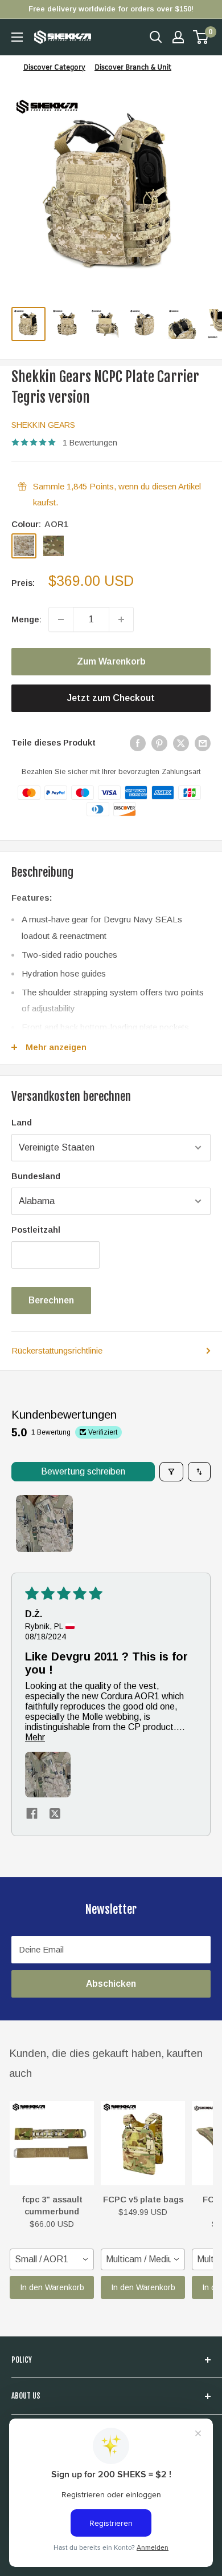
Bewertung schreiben (83, 1471)
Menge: (26, 619)
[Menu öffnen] (17, 37)
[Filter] (171, 1472)
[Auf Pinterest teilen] (159, 743)
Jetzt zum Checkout (111, 698)
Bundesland (36, 1176)
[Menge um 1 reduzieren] (61, 619)
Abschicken (111, 1984)
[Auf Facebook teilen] (138, 743)
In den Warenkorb (52, 2287)
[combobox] (52, 2259)
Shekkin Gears (43, 425)
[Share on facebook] (32, 1814)
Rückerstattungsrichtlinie (57, 1350)
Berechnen (51, 1300)
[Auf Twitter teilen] (181, 743)
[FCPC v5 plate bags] (143, 2143)
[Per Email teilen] (203, 743)
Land (22, 1122)
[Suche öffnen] (156, 37)
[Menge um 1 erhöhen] (121, 619)
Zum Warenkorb (111, 661)
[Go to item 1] (44, 1524)
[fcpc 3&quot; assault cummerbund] (52, 2143)
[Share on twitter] (55, 1814)
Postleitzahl (36, 1230)
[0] (201, 37)
